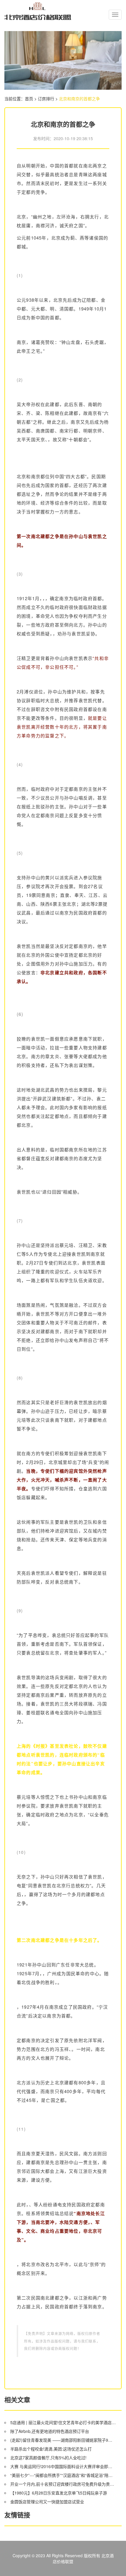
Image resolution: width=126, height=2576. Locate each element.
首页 (29, 99)
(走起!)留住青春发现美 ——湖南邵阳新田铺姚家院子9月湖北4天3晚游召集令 (63, 2440)
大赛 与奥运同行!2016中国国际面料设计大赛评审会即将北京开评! (63, 2466)
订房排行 (46, 99)
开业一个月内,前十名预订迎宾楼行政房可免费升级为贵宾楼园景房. (63, 2484)
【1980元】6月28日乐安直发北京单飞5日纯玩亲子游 (59, 2493)
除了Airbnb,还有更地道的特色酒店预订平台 (50, 2431)
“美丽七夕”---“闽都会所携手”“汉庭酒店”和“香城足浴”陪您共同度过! (63, 2475)
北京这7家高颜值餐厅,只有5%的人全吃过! (48, 2458)
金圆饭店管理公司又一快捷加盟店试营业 (47, 2502)
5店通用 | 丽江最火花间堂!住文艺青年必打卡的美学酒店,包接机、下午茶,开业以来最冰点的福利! (63, 2422)
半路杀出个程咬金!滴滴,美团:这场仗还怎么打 (51, 2449)
